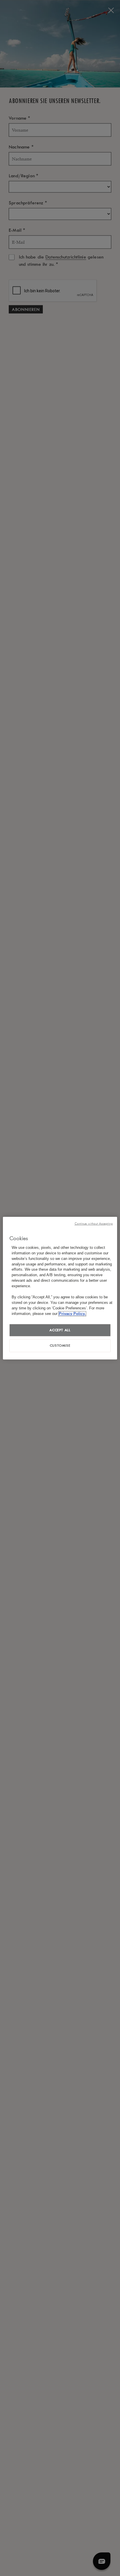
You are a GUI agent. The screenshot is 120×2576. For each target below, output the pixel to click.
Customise (60, 1345)
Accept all (60, 1330)
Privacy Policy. (72, 1313)
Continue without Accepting (94, 1223)
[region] (60, 1288)
